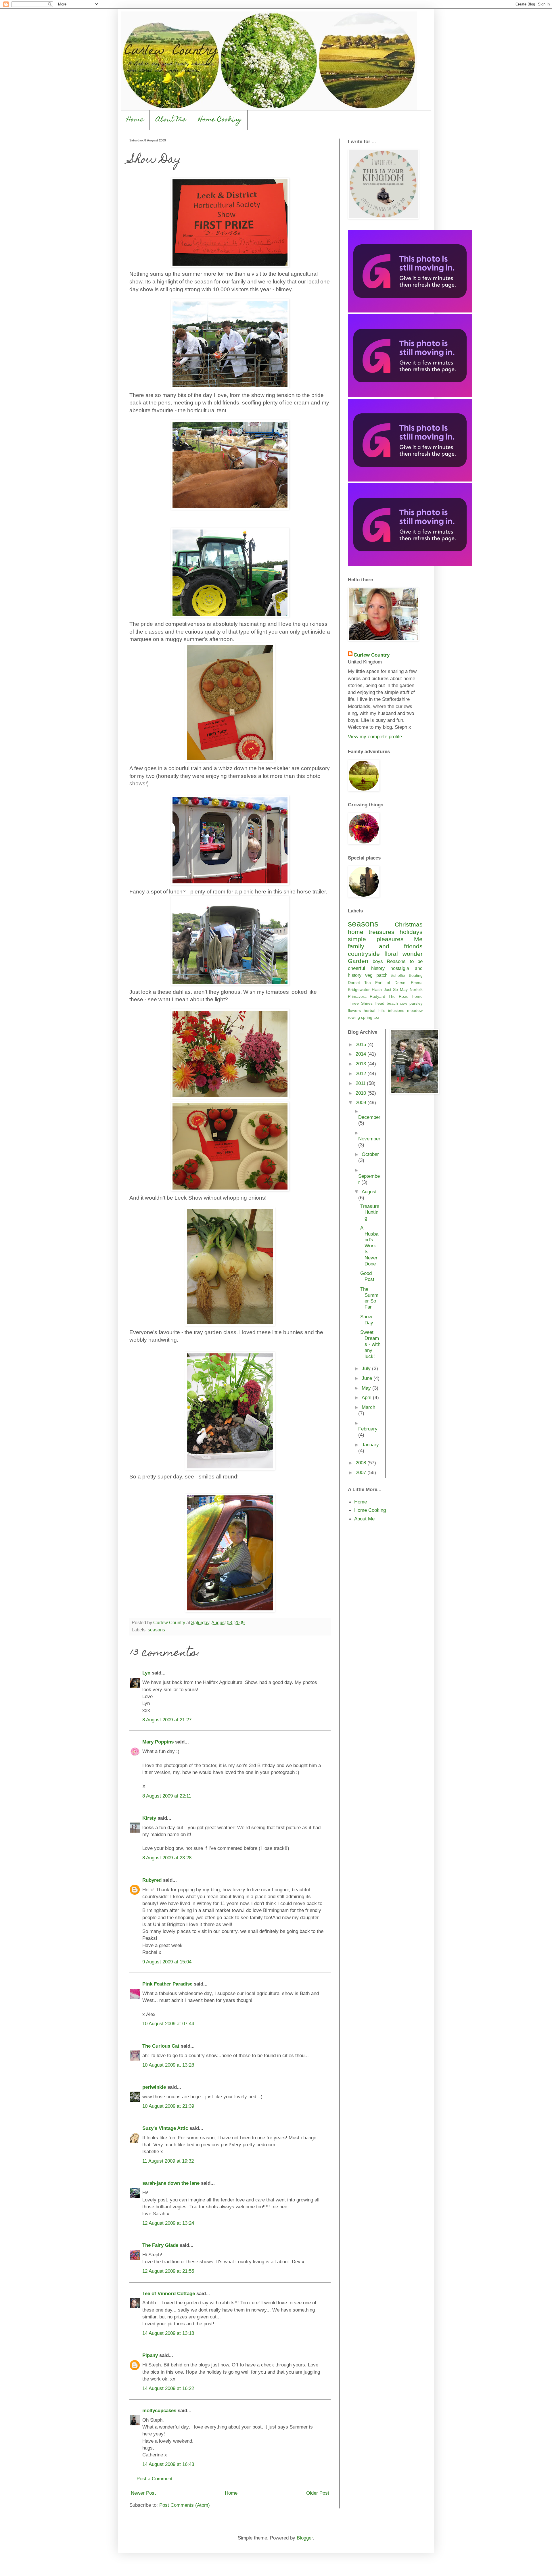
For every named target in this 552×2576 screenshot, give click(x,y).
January (370, 1445)
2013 (362, 1064)
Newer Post (143, 2493)
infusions (396, 1010)
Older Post (318, 2493)
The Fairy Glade (160, 2245)
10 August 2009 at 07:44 (168, 2023)
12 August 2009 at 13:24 (168, 2223)
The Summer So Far (369, 1298)
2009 (362, 1102)
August (369, 1192)
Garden (358, 961)
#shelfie (398, 975)
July (367, 1368)
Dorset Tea (359, 983)
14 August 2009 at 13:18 (168, 2333)
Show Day (367, 1320)
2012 (362, 1073)
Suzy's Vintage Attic (165, 2128)
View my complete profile (375, 736)
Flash (377, 989)
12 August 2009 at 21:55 (168, 2271)
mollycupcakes (159, 2410)
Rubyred (152, 1880)
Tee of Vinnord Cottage (169, 2293)
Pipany (150, 2355)
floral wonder (404, 954)
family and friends (385, 946)
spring (367, 1017)
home (356, 932)
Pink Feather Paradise (167, 1984)
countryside (364, 954)
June (368, 1378)
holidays (411, 932)
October (370, 1154)
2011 (361, 1083)
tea (376, 1017)
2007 (362, 1472)
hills (382, 1010)
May (404, 989)
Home (135, 120)
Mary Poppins (158, 1742)
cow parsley (411, 1003)
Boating (416, 975)
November (369, 1139)
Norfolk (416, 989)
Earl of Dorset (391, 983)
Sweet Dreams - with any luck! (370, 1344)
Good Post (367, 1276)
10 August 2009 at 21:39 (168, 2106)
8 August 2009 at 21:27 (167, 1720)
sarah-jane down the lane (171, 2183)
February (368, 1429)
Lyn (146, 1673)
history (378, 968)
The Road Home (406, 996)
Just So (391, 989)
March (368, 1407)
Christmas (409, 924)
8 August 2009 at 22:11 (167, 1796)
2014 (362, 1054)
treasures (382, 932)
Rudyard (377, 996)
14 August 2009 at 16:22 (168, 2388)
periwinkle (154, 2087)
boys (378, 961)
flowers (354, 1010)
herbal (369, 1010)
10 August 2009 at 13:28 (168, 2065)
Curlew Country (372, 655)
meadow (415, 1010)
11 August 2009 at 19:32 (168, 2161)
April (367, 1397)
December (369, 1117)
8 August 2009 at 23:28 (167, 1858)
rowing (354, 1017)
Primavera (357, 996)
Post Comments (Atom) (185, 2505)
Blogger (305, 2538)
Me (418, 939)
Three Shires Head (366, 1003)
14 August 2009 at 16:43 (168, 2464)
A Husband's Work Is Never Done (369, 1246)
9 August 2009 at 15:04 (167, 1962)
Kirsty (149, 1818)
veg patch (376, 975)
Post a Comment (155, 2479)
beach (392, 1003)
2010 (362, 1093)
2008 (362, 1463)
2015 (362, 1044)
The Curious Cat (161, 2046)
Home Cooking (220, 120)
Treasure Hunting (370, 1212)
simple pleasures (376, 939)
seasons (156, 1630)
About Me (171, 120)
